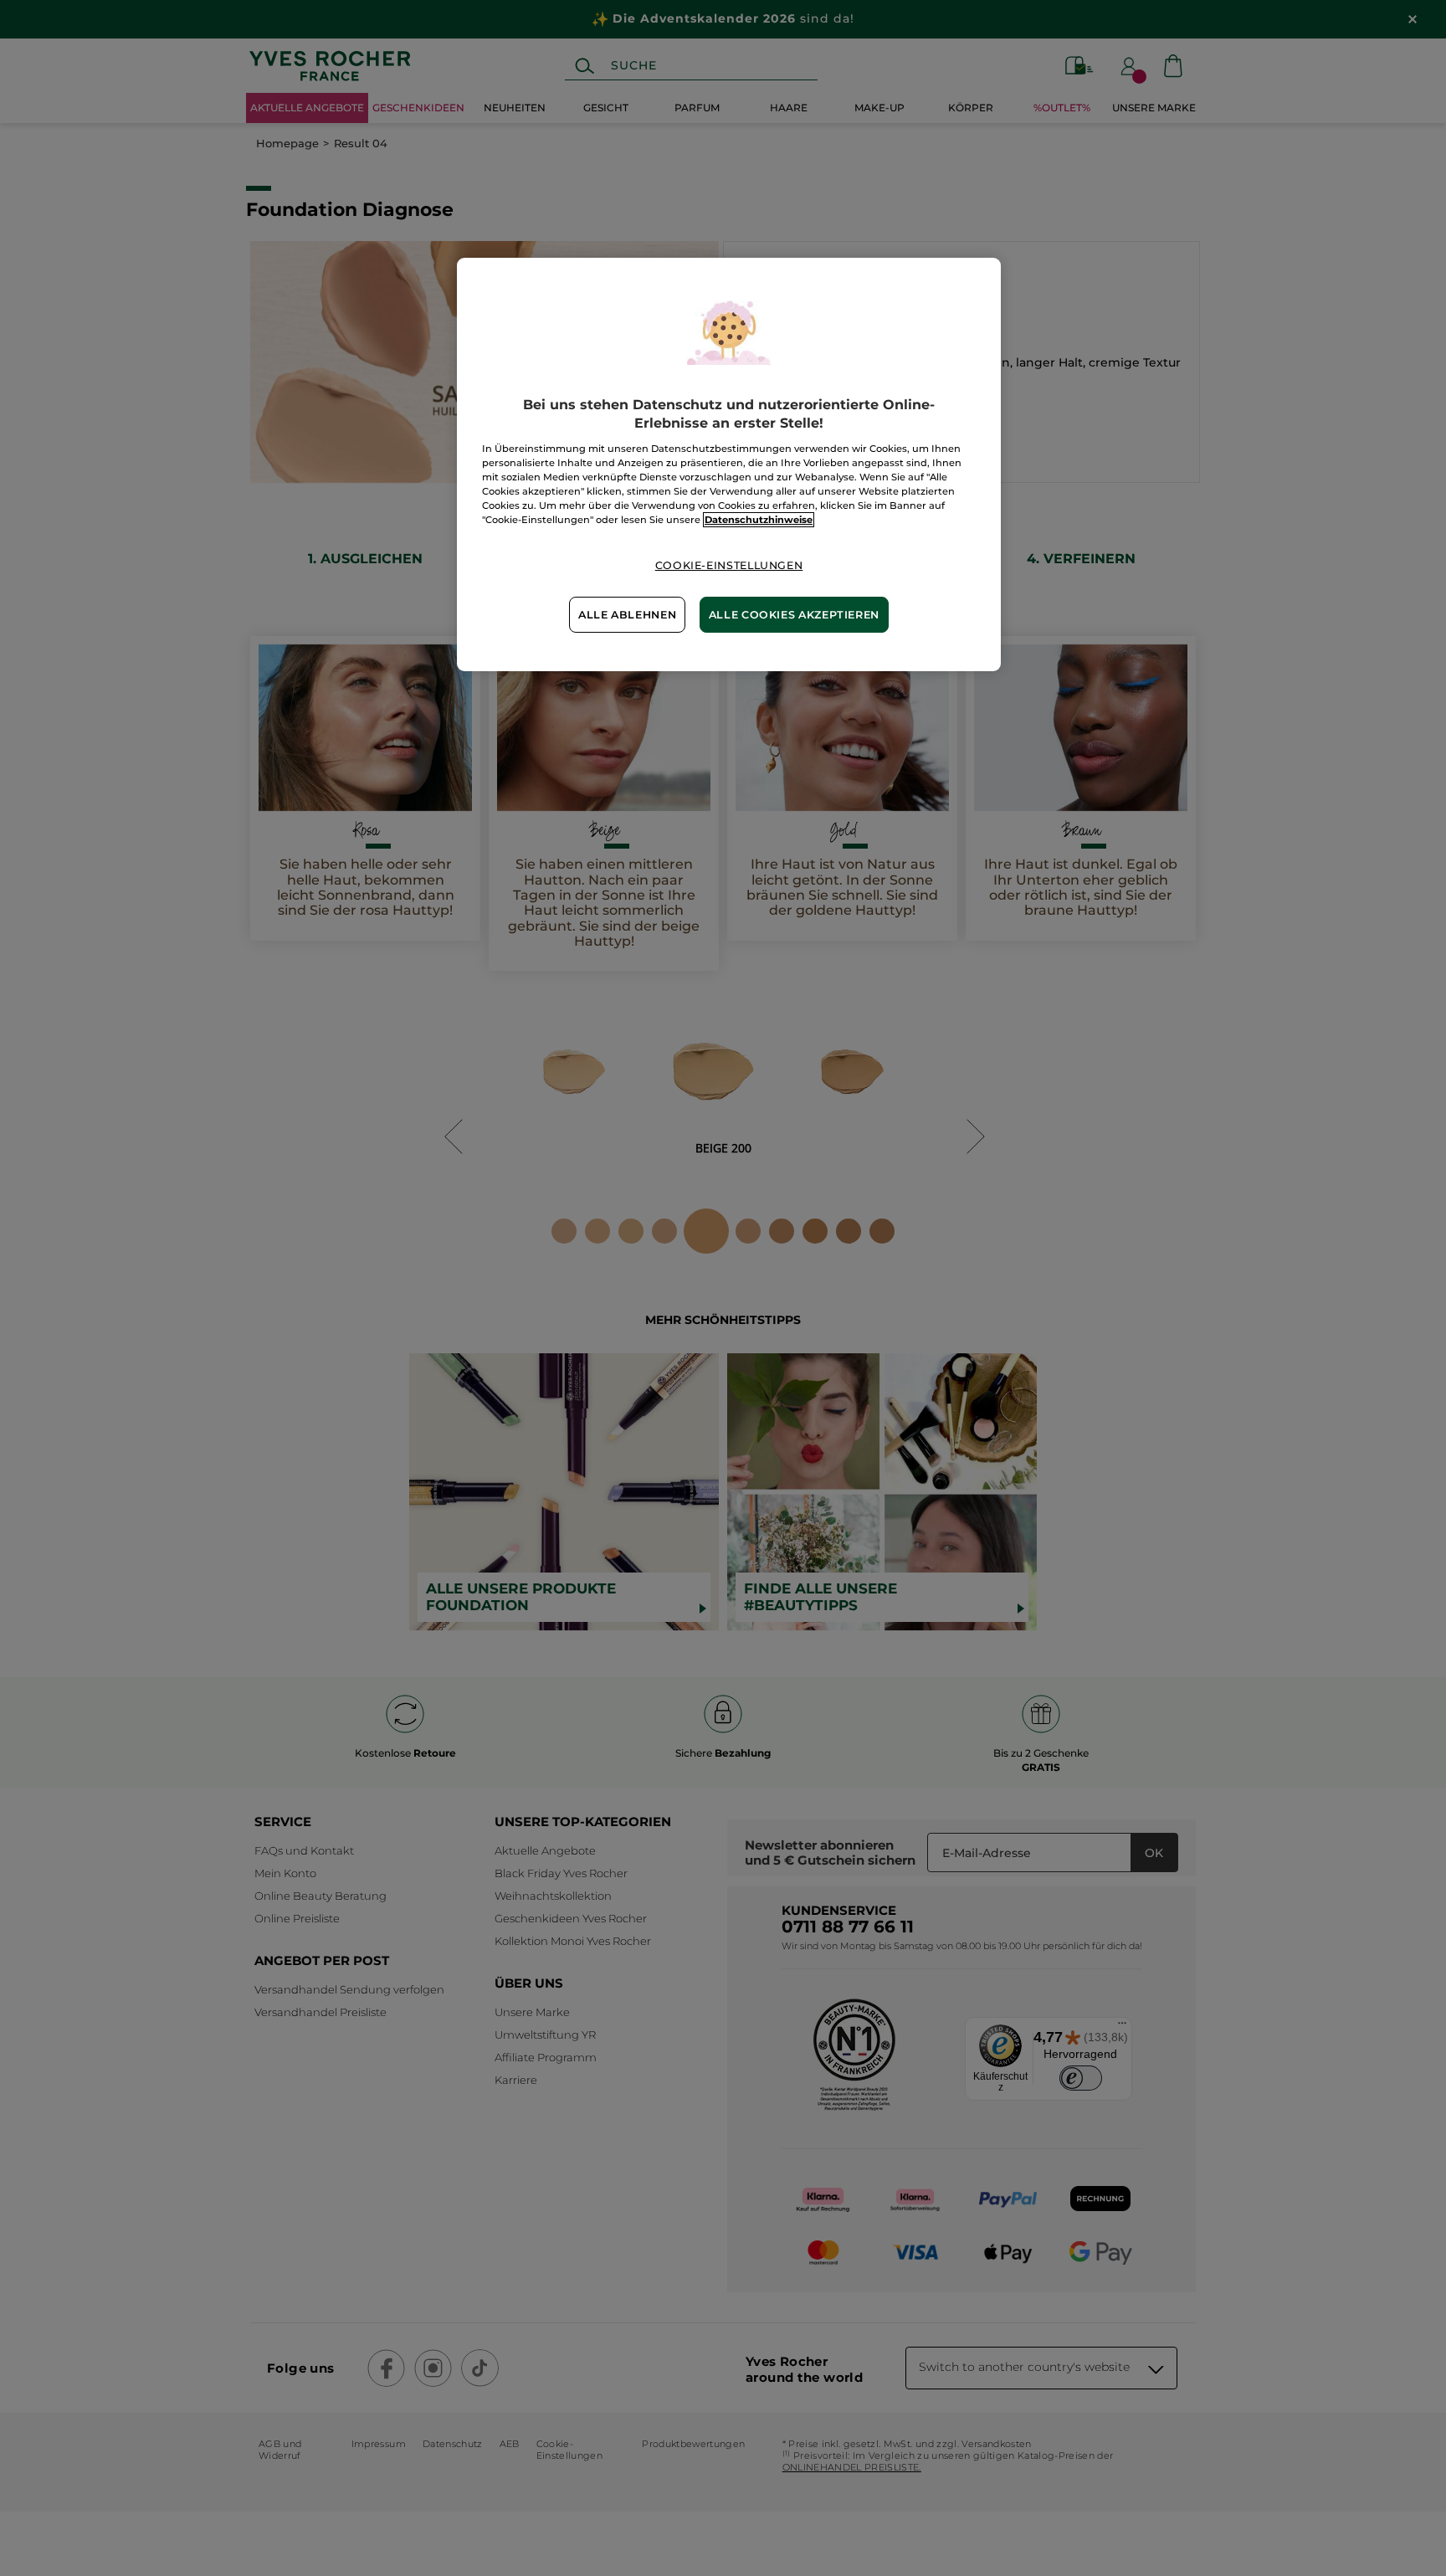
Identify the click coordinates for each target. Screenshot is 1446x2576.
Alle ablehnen (627, 615)
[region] (729, 464)
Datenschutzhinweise (759, 520)
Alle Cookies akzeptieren (794, 615)
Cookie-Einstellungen (729, 565)
